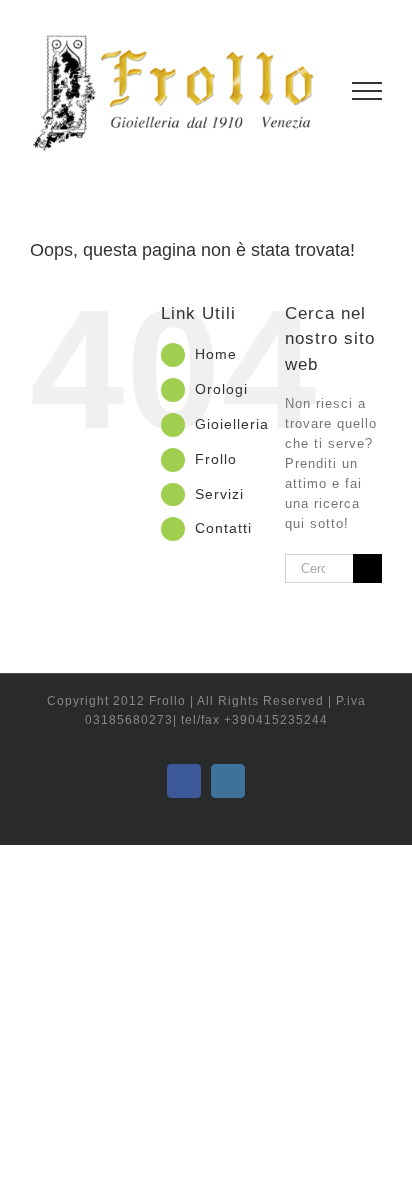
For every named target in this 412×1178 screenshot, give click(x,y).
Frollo (216, 459)
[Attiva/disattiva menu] (367, 91)
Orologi (221, 389)
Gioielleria (232, 424)
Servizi (219, 494)
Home (216, 354)
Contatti (223, 528)
